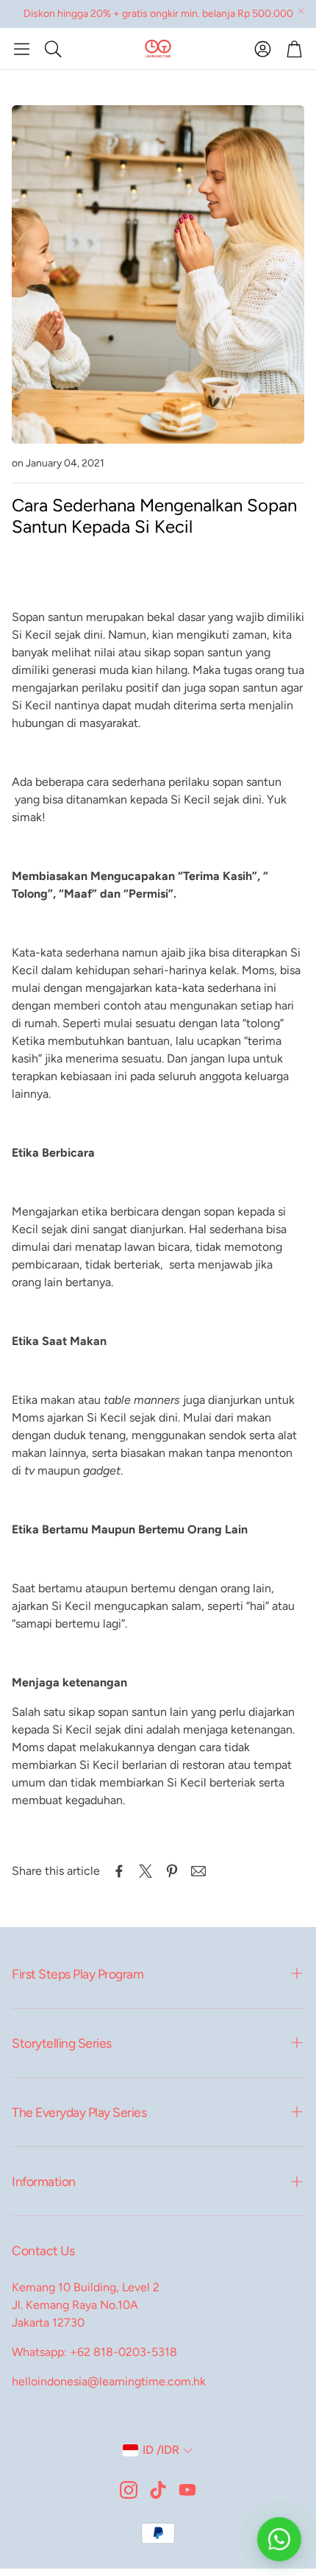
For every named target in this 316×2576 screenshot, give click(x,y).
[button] (22, 49)
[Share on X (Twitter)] (146, 1871)
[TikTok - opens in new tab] (158, 2490)
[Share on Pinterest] (172, 1871)
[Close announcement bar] (301, 11)
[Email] (198, 1871)
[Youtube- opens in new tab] (187, 2490)
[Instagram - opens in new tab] (129, 2490)
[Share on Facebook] (119, 1871)
